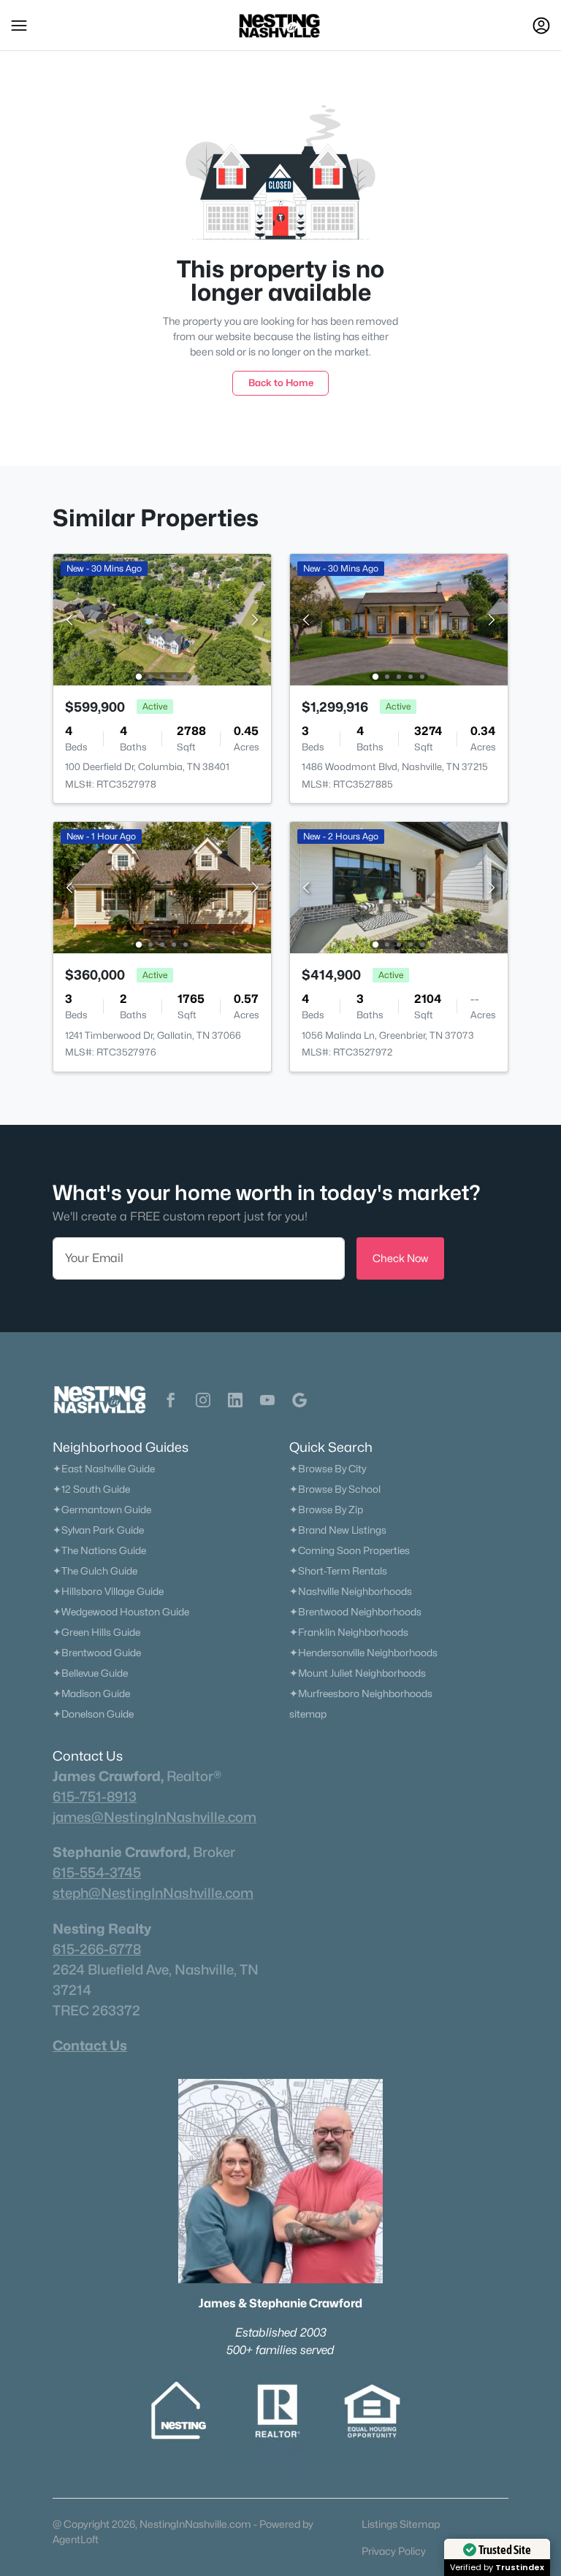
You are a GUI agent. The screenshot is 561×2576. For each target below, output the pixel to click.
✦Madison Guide (91, 1693)
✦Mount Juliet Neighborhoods (358, 1673)
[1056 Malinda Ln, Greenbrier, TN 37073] (399, 887)
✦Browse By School (335, 1489)
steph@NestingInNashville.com (153, 1893)
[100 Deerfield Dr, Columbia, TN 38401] (162, 619)
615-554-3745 (97, 1872)
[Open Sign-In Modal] (541, 26)
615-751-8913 (95, 1796)
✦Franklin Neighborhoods (349, 1632)
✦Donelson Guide (93, 1714)
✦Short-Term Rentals (338, 1571)
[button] (19, 26)
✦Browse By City (328, 1469)
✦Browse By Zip (326, 1510)
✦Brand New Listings (338, 1530)
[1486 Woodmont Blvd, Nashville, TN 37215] (399, 619)
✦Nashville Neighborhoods (351, 1591)
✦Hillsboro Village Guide (108, 1591)
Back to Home (281, 382)
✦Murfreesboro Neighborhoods (361, 1693)
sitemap (308, 1714)
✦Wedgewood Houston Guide (121, 1612)
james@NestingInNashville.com (154, 1817)
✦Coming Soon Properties (350, 1550)
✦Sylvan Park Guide (98, 1530)
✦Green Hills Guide (96, 1632)
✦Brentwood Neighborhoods (355, 1612)
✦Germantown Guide (102, 1510)
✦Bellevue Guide (90, 1673)
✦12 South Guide (91, 1489)
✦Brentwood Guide (97, 1653)
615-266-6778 (97, 1949)
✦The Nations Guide (99, 1550)
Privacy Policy (394, 2551)
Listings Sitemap (401, 2524)
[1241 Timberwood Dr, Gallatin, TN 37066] (162, 887)
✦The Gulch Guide (95, 1571)
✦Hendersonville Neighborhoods (363, 1653)
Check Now (400, 1258)
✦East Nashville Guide (104, 1469)
